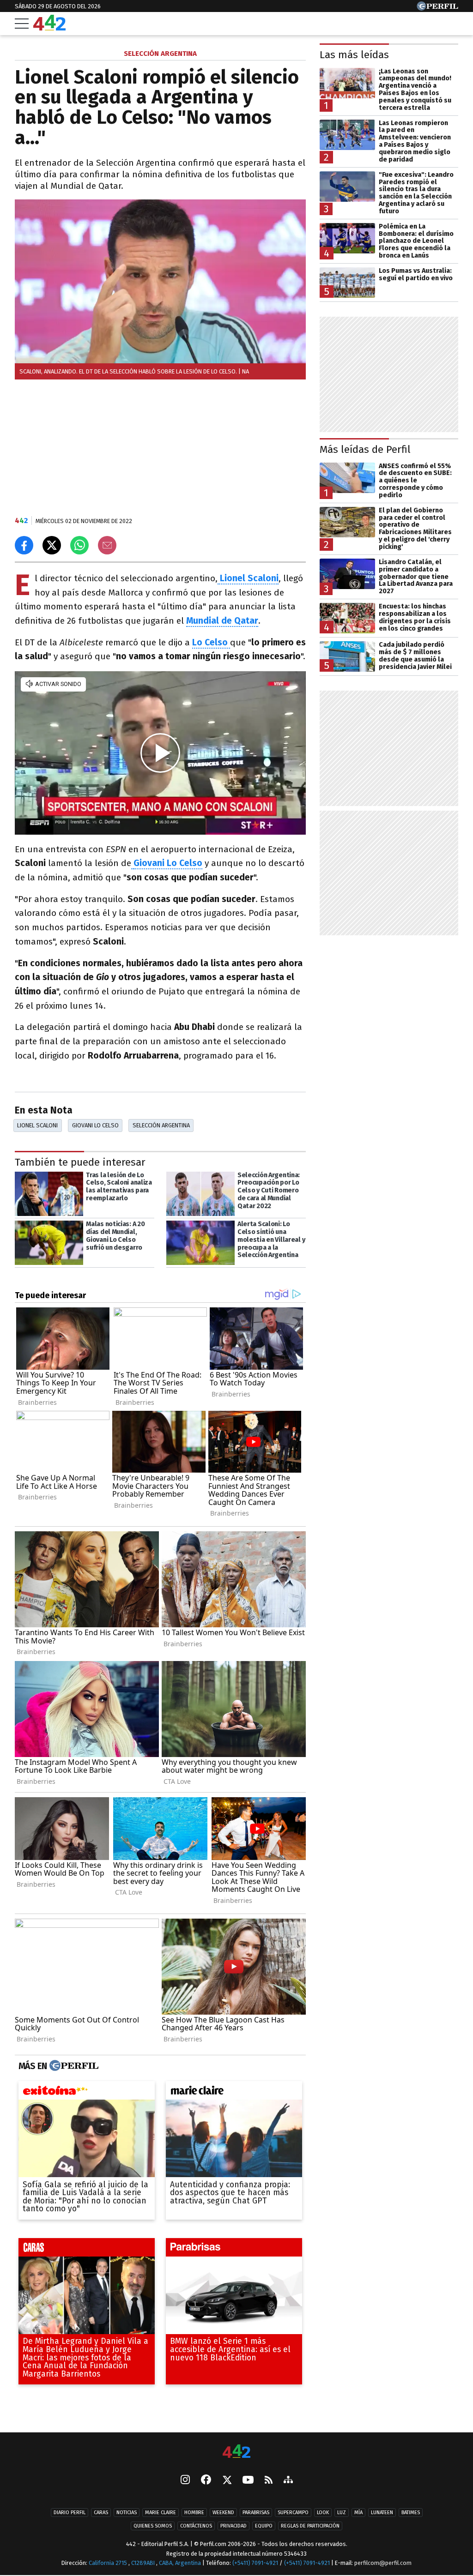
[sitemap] (288, 2481)
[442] (236, 2452)
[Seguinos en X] (227, 2481)
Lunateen (382, 2513)
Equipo (264, 2526)
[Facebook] (206, 2481)
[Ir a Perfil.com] (437, 8)
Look (323, 2513)
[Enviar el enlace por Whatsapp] (79, 545)
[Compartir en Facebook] (24, 545)
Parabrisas (256, 2513)
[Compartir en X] (52, 545)
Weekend (223, 2513)
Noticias (127, 2513)
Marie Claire (161, 2513)
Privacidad (233, 2526)
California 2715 (109, 2563)
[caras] (87, 2250)
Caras (101, 2513)
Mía (358, 2513)
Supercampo (293, 2513)
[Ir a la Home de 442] (49, 28)
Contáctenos (196, 2526)
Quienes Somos (153, 2526)
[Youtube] (248, 2481)
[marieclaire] (234, 2093)
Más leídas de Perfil (365, 449)
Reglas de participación (310, 2526)
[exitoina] (87, 2093)
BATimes (411, 2513)
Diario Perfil (70, 2513)
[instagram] (185, 2481)
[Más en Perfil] (73, 2066)
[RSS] (269, 2481)
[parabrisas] (234, 2250)
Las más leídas (354, 55)
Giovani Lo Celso (168, 863)
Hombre (194, 2513)
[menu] (22, 24)
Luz (342, 2513)
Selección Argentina (161, 1125)
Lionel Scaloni (37, 1125)
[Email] (107, 545)
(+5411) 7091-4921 (255, 2563)
